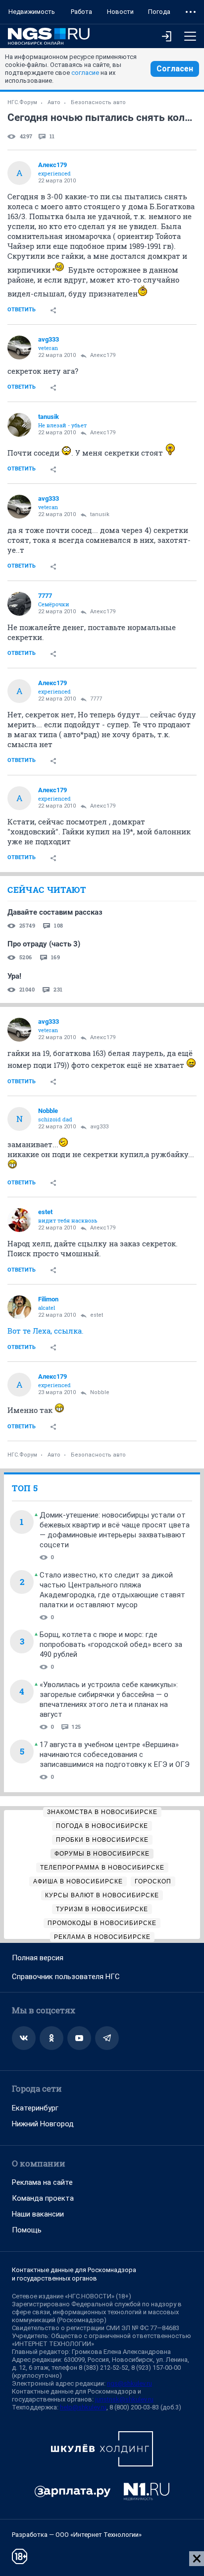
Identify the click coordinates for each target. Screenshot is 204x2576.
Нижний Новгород (43, 2124)
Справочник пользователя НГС (66, 1977)
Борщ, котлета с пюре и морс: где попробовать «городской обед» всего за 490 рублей (111, 1644)
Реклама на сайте (42, 2182)
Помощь (27, 2230)
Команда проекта (43, 2198)
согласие (85, 73)
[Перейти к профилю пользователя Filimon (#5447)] (19, 1307)
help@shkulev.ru (83, 2407)
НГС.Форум (22, 102)
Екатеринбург (35, 2108)
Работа (81, 12)
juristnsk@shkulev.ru (124, 2399)
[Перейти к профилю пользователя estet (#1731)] (19, 1220)
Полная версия (38, 1958)
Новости (120, 12)
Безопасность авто (98, 102)
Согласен (175, 69)
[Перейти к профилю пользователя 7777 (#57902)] (19, 604)
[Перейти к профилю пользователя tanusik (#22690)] (19, 425)
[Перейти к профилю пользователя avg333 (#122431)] (19, 348)
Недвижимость (32, 12)
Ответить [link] (22, 310)
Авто (54, 102)
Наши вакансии (38, 2214)
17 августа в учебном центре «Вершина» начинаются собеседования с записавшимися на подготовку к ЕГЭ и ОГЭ (115, 1755)
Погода (159, 12)
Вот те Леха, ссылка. (46, 1331)
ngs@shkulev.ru (129, 2383)
